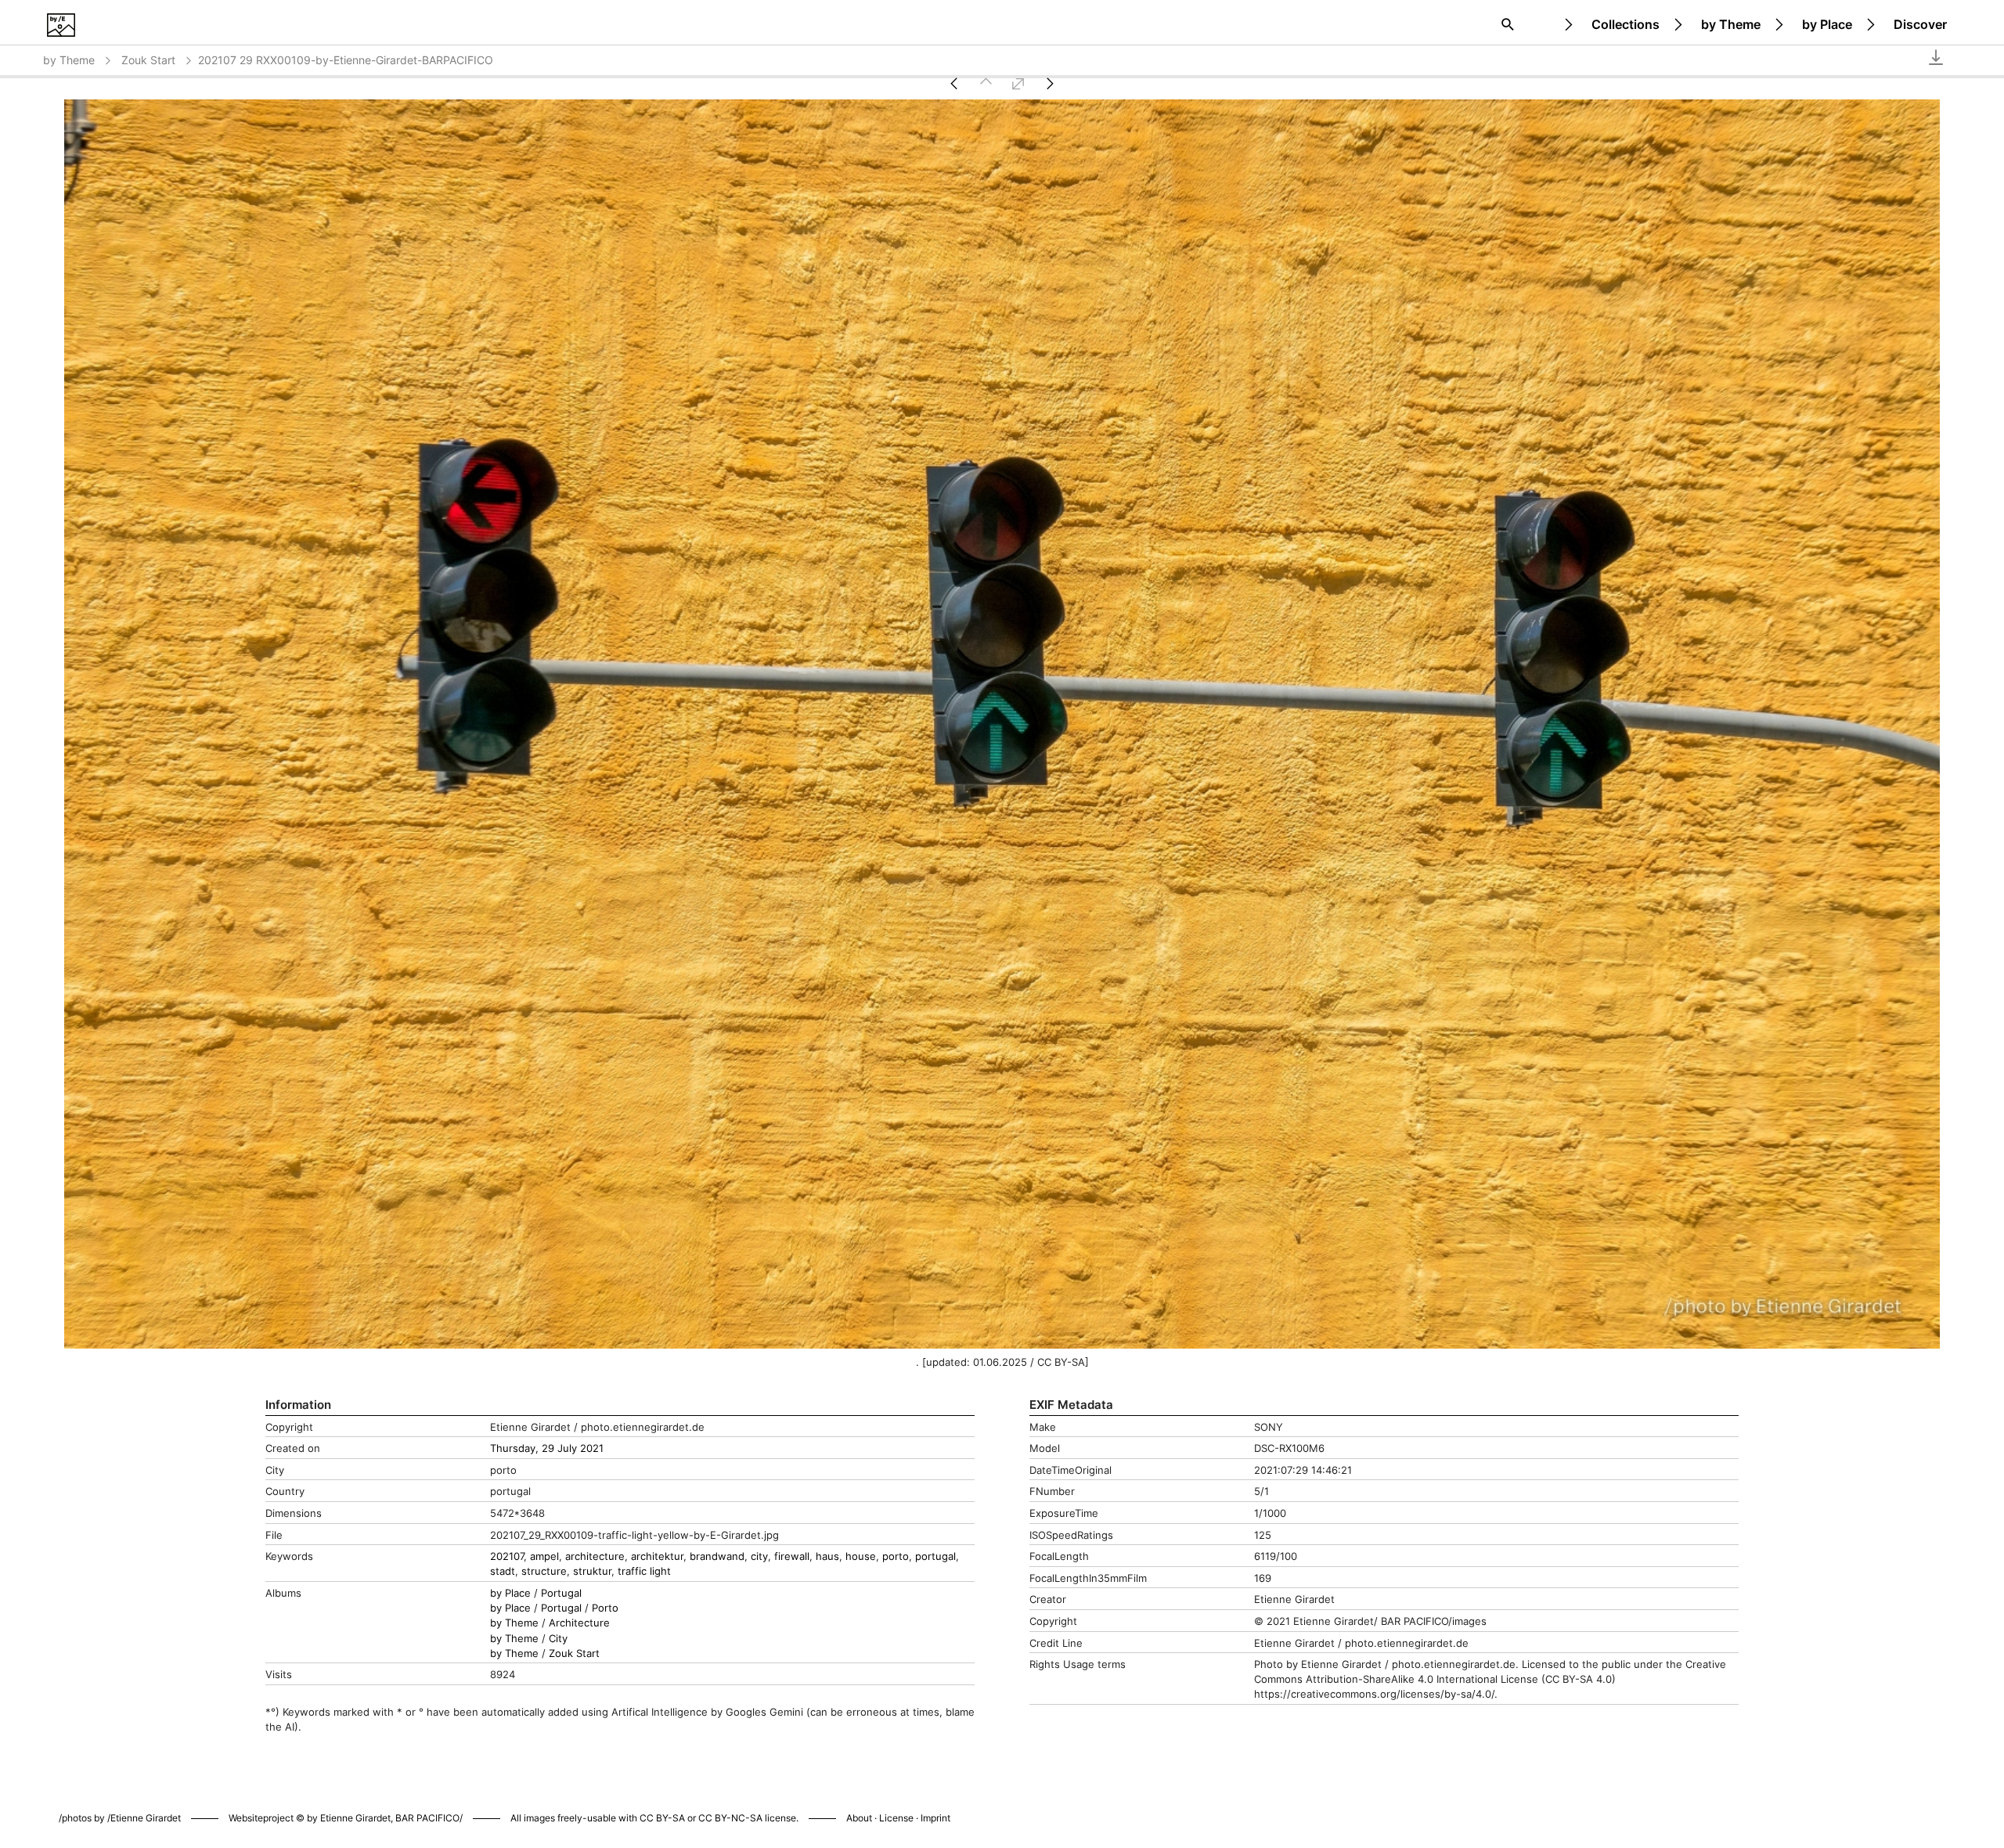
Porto (605, 1608)
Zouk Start (148, 60)
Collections (1626, 24)
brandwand (717, 1556)
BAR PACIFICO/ (429, 1818)
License (896, 1818)
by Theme (1731, 24)
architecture (595, 1556)
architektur (657, 1556)
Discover (1920, 24)
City (558, 1639)
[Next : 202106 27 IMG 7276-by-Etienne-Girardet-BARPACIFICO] (1050, 83)
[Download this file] (1936, 57)
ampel (544, 1556)
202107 (507, 1556)
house (861, 1556)
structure (544, 1571)
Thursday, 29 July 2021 (547, 1448)
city (759, 1556)
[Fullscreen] (1018, 83)
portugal (935, 1556)
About (859, 1818)
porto (896, 1556)
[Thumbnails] (986, 83)
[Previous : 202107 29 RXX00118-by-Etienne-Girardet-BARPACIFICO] (954, 83)
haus (827, 1556)
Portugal (561, 1593)
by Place (1827, 24)
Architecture (579, 1623)
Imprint (935, 1818)
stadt (503, 1571)
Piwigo (1207, 1802)
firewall (792, 1556)
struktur (592, 1571)
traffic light (644, 1571)
